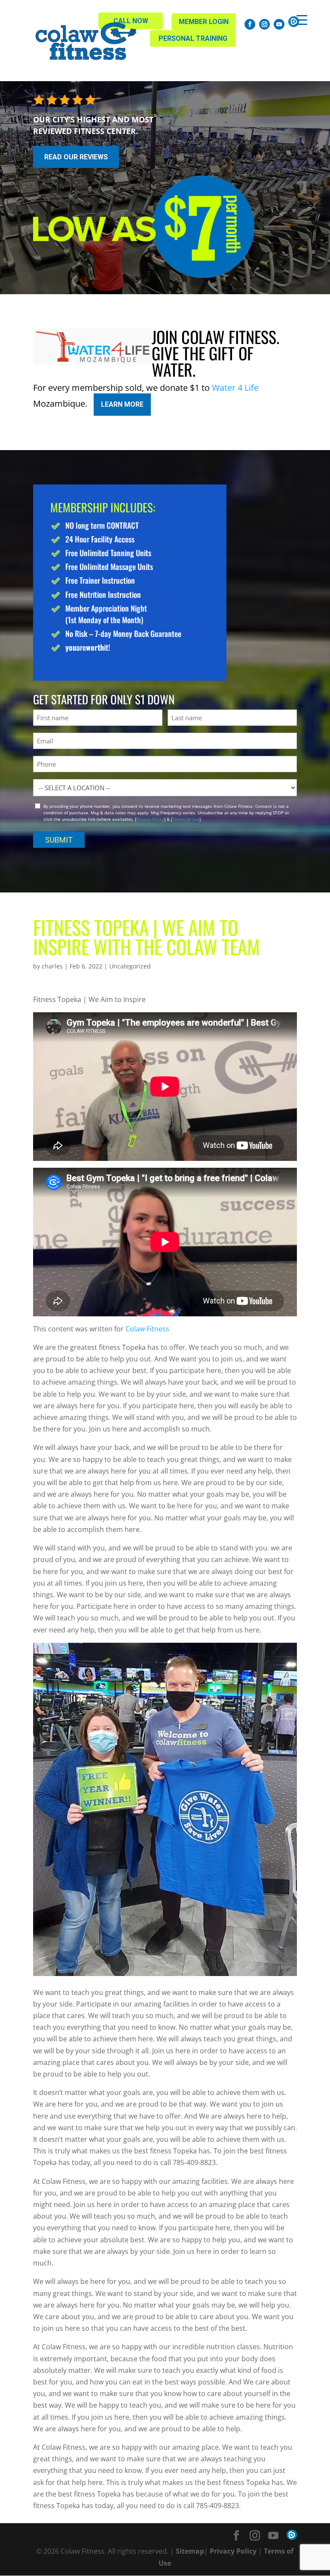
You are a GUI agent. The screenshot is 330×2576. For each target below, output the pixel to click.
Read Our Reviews (76, 157)
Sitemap (190, 2551)
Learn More (122, 404)
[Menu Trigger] (302, 20)
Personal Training (193, 38)
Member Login (204, 22)
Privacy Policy (150, 819)
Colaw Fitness (147, 1329)
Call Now (131, 21)
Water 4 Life (235, 388)
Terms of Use (186, 819)
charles (52, 966)
